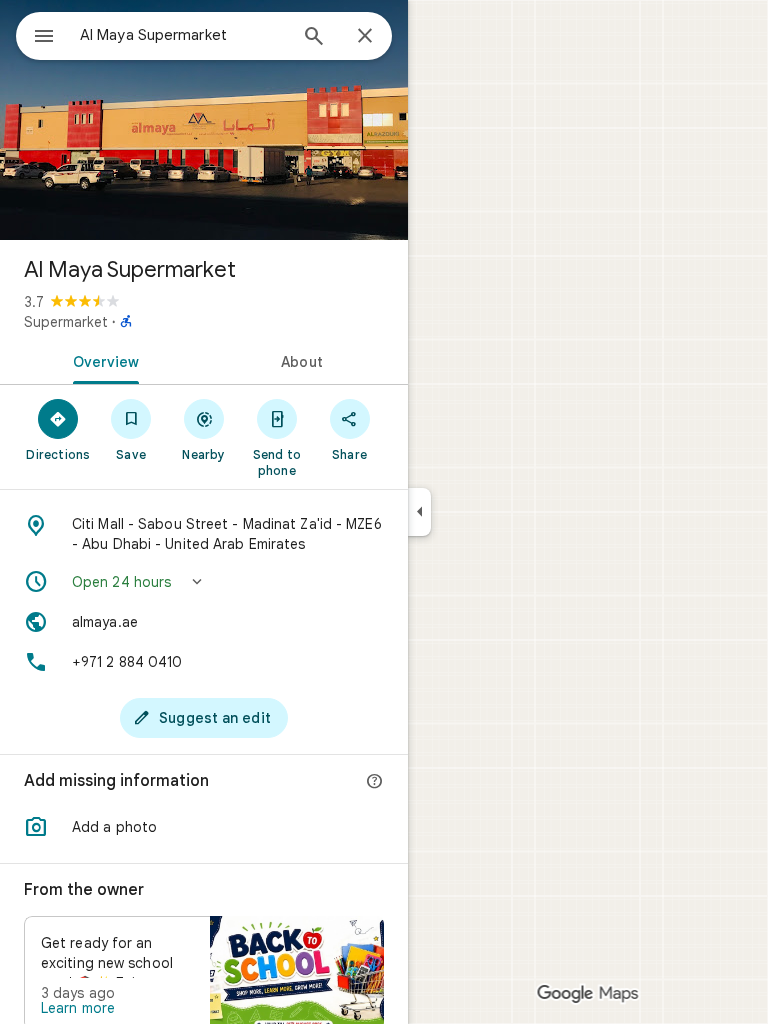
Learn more (78, 1008)
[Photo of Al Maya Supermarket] (204, 120)
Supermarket (66, 322)
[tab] (102, 360)
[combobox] (183, 35)
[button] (204, 582)
